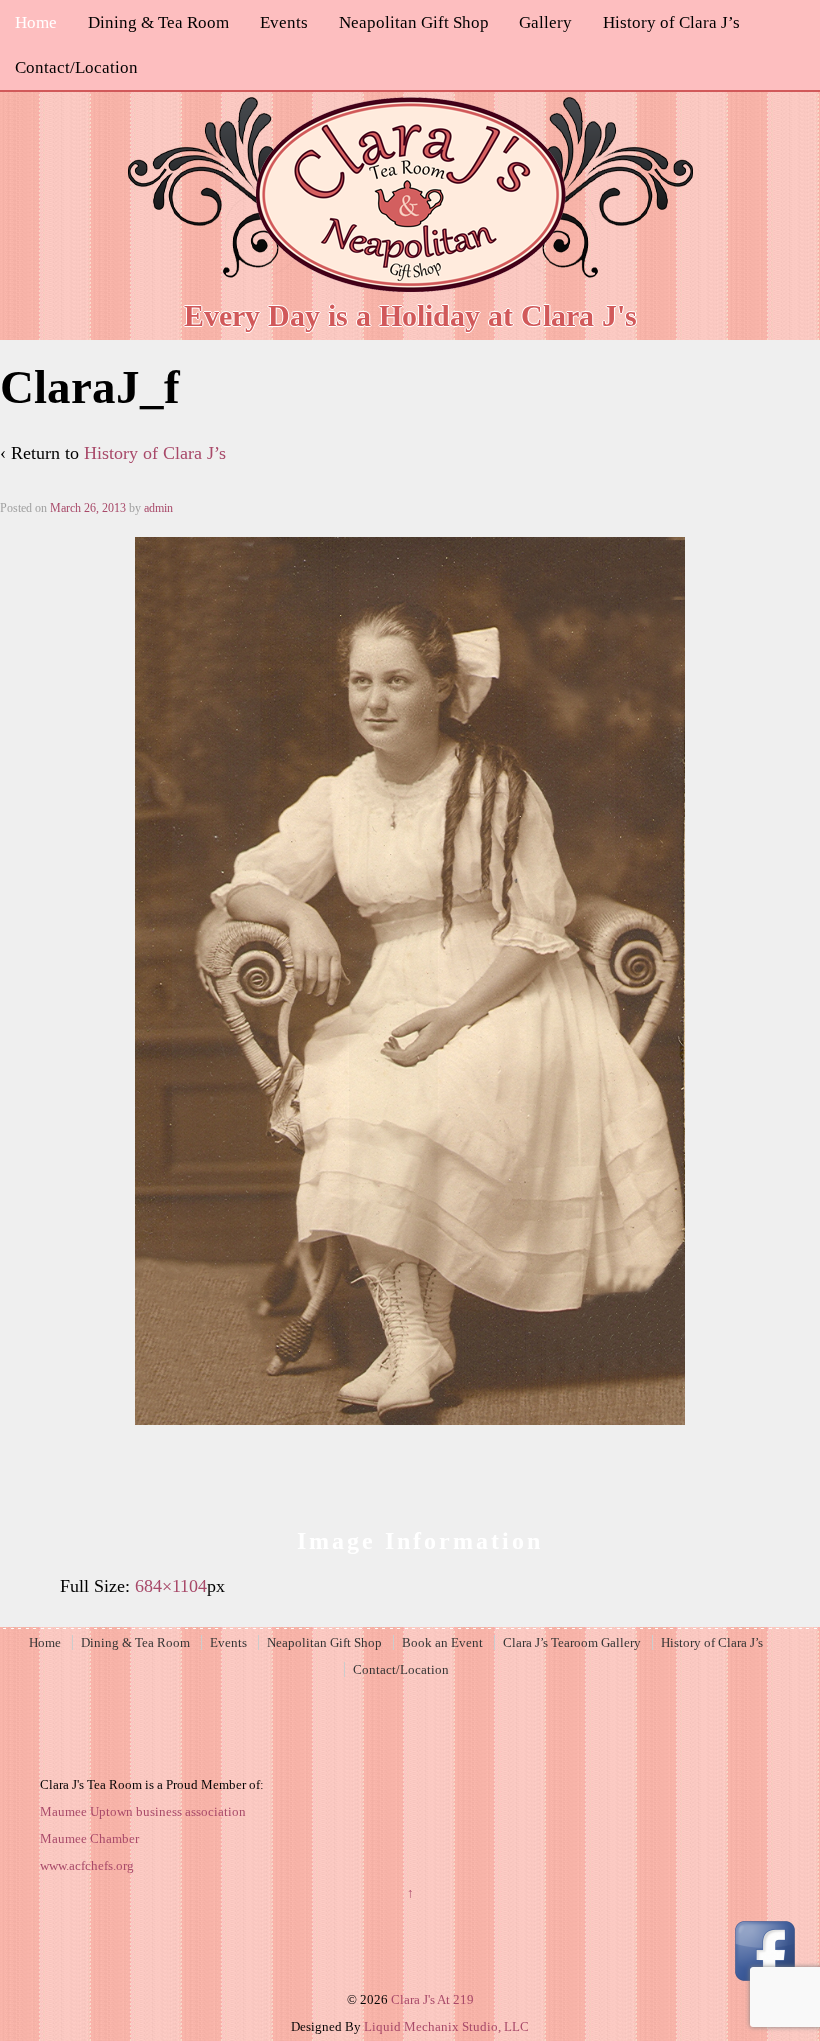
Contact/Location (76, 67)
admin (158, 508)
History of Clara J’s (671, 22)
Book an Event (442, 1642)
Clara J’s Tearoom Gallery (572, 1642)
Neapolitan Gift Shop (414, 22)
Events (284, 22)
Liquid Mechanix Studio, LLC (446, 2026)
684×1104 (171, 1586)
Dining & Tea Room (158, 22)
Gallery (545, 22)
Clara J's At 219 (431, 1999)
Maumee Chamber (89, 1838)
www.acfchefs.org (87, 1865)
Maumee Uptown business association (143, 1811)
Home (36, 22)
